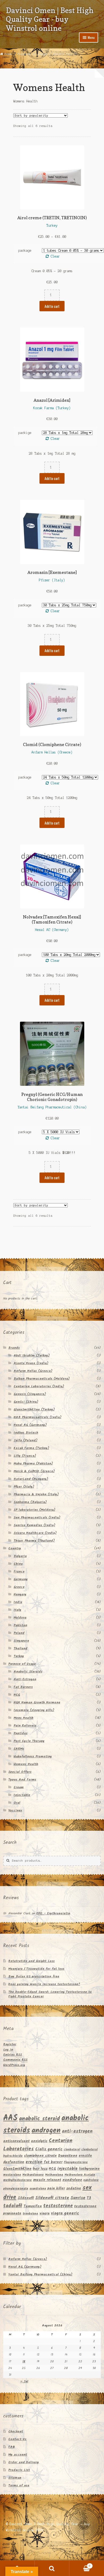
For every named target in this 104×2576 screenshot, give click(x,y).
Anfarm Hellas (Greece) (33, 1371)
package (25, 250)
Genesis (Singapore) (30, 1394)
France (19, 1571)
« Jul (24, 2381)
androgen (46, 2131)
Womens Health (26, 1764)
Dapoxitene (68, 2156)
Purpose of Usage (33, 54)
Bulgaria (20, 1556)
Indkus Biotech (26, 1433)
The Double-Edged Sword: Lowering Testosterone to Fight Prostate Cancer (50, 1994)
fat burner (53, 2162)
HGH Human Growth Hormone (37, 1702)
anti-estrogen (77, 2131)
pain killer (56, 2188)
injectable (67, 2169)
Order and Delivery (24, 2462)
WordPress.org (14, 2065)
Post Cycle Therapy (29, 1741)
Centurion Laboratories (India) (39, 1386)
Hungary (20, 1594)
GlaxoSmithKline (17, 2169)
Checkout (16, 2431)
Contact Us (17, 2439)
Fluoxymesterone (76, 2162)
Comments (15, 2060)
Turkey (19, 1656)
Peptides (21, 1733)
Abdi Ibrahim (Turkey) (32, 1355)
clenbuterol (72, 2150)
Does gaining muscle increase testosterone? (44, 1984)
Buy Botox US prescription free (34, 1976)
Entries (13, 2055)
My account (18, 2455)
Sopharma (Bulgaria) (30, 1502)
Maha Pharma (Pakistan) (33, 1463)
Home (8, 54)
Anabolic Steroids (28, 1672)
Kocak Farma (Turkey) (31, 1448)
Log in (8, 2050)
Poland (19, 1633)
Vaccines (15, 1810)
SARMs (19, 1749)
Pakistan (20, 1625)
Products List (19, 2470)
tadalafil (13, 2206)
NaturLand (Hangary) (31, 1479)
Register (10, 2044)
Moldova (20, 1618)
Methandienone (33, 2175)
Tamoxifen (33, 2206)
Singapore (21, 1641)
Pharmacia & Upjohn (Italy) (36, 1494)
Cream (19, 1787)
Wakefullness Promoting (33, 1756)
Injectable (22, 1795)
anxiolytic (39, 2141)
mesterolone (12, 2175)
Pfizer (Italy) (24, 1487)
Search (52, 2568)
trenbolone (30, 2214)
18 (24, 2361)
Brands (14, 1348)
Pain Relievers (25, 1726)
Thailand (21, 1648)
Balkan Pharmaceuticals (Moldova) (42, 1379)
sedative (74, 2188)
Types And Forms (22, 1780)
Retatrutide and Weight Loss (31, 1961)
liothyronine (89, 2169)
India (18, 1602)
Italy (17, 1610)
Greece (19, 1587)
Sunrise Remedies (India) (34, 1525)
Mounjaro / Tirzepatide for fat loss (36, 1969)
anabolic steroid (39, 2119)
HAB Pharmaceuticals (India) (37, 1417)
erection (34, 2162)
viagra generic (65, 2213)
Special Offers (20, 1772)
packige (25, 433)
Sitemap (15, 2478)
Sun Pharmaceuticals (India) (37, 1517)
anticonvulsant (16, 2141)
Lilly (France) (25, 1456)
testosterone (58, 2206)
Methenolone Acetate (80, 2175)
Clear (55, 256)
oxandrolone (38, 2189)
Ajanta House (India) (31, 1363)
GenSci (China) (26, 1402)
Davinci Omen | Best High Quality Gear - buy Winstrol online (50, 19)
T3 (89, 2198)
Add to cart (52, 306)
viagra (45, 2213)
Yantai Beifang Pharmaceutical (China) (40, 2274)
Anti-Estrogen (25, 1679)
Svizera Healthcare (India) (35, 1533)
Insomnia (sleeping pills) (34, 1710)
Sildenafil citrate (52, 2198)
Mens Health (23, 1718)
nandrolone (72, 2180)
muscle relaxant (47, 2180)
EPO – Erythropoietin (53, 1913)
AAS (10, 2118)
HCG (17, 1695)
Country (15, 1548)
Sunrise (78, 2198)
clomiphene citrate (40, 2156)
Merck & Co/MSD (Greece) (34, 1471)
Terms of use (19, 2485)
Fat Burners (23, 1687)
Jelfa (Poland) (25, 1440)
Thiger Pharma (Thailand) (34, 1541)
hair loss (40, 2169)
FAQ (12, 2447)
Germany (21, 1579)
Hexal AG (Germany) (30, 1425)
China (18, 1564)
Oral (17, 1803)
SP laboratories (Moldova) (34, 1510)
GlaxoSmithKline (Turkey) (34, 1409)
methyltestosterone (17, 2180)
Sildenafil (26, 2198)
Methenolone (54, 2175)
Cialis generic (49, 2149)
